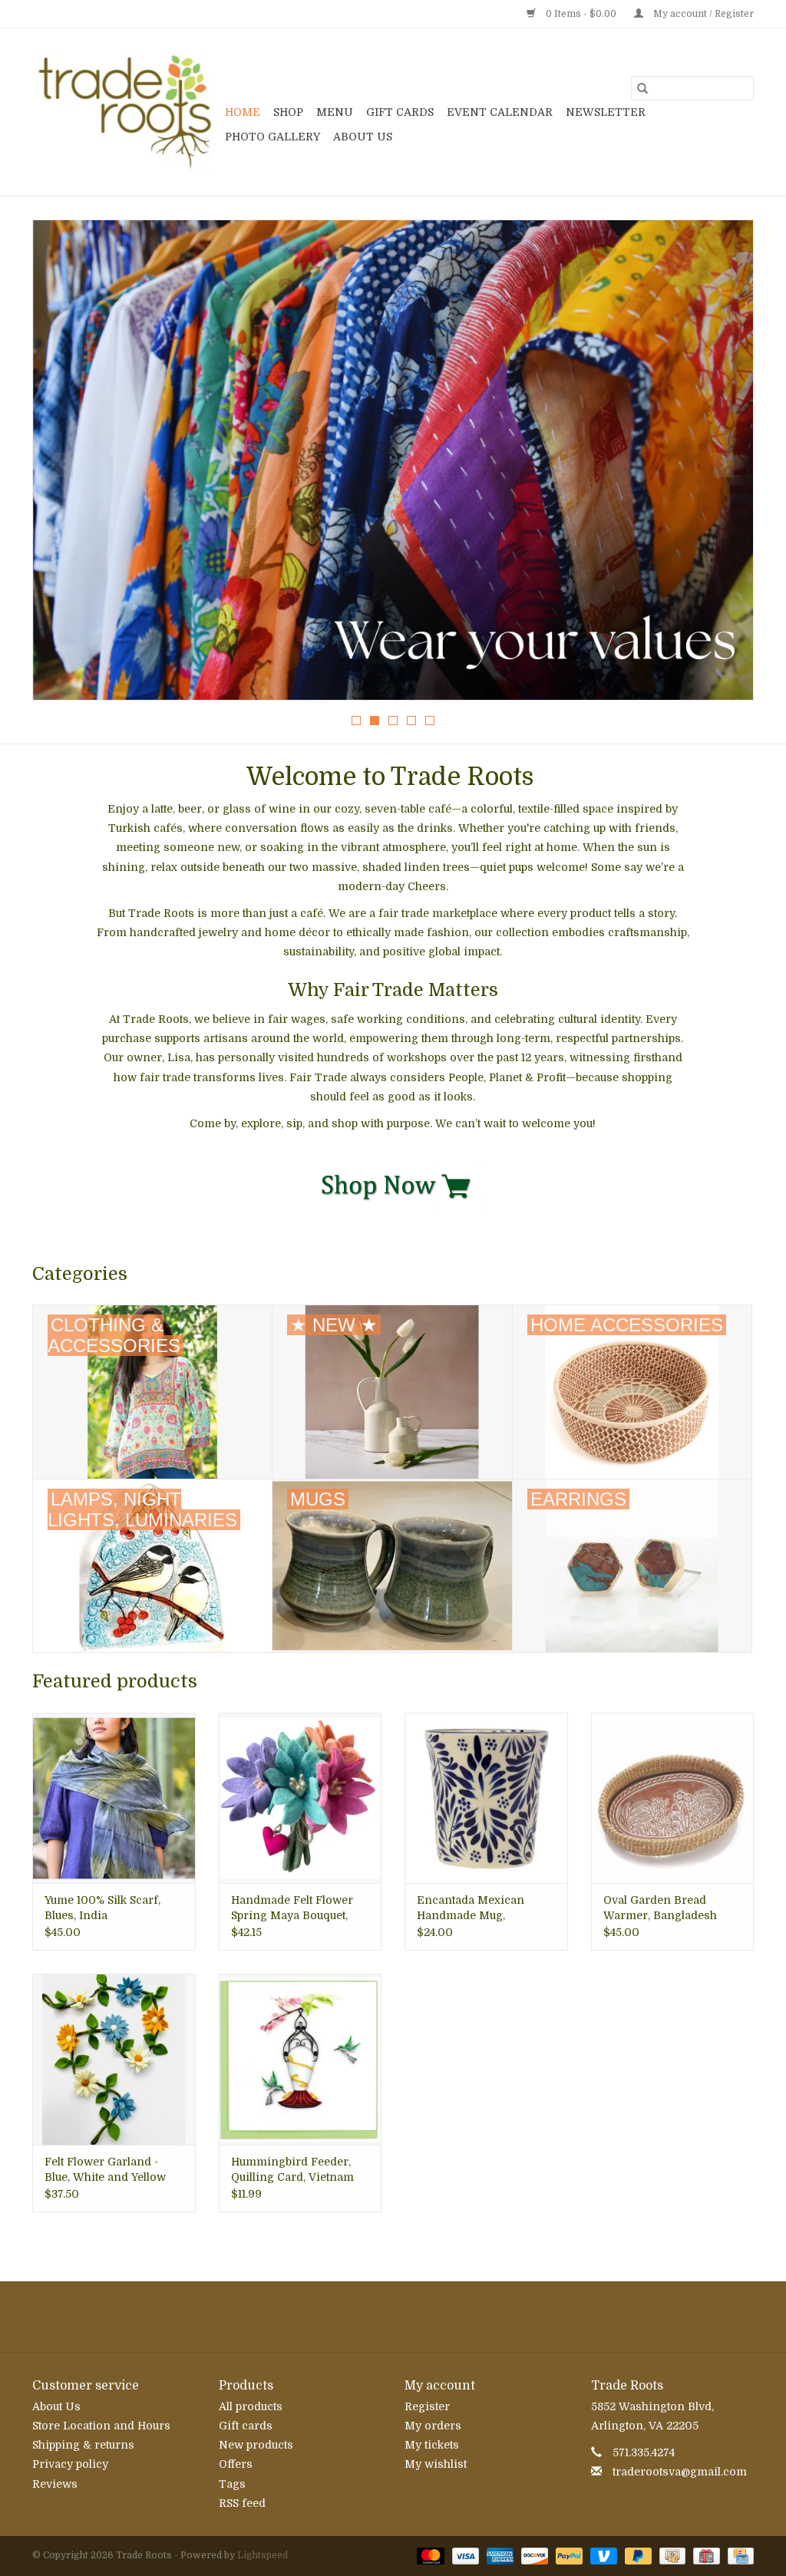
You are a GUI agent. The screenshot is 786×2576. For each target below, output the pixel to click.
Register (427, 2406)
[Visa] (464, 2555)
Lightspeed (263, 2555)
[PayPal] (568, 2555)
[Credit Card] (738, 2555)
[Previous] (63, 465)
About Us (363, 137)
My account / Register (702, 14)
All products (251, 2406)
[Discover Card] (533, 2555)
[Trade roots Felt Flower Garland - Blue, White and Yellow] (114, 2059)
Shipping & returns (83, 2445)
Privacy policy (70, 2464)
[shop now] (393, 1184)
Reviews (55, 2484)
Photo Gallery (272, 137)
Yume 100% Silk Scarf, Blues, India (102, 1908)
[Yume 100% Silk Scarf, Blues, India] (114, 1798)
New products (256, 2445)
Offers (236, 2464)
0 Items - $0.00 (581, 14)
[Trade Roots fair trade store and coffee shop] (126, 112)
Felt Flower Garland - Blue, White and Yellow (105, 2169)
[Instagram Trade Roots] (393, 2317)
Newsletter (606, 112)
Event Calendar (500, 112)
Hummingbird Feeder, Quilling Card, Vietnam (292, 2169)
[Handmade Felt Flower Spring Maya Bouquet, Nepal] (301, 1798)
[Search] (642, 88)
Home (243, 112)
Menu (335, 112)
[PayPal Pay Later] (637, 2555)
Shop (288, 112)
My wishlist (436, 2464)
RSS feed (242, 2503)
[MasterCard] (429, 2555)
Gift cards (400, 112)
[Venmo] (602, 2555)
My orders (433, 2426)
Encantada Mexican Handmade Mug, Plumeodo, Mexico (471, 1908)
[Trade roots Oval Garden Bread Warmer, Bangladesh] (673, 1798)
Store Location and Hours (101, 2426)
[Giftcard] (705, 2555)
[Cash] (671, 2555)
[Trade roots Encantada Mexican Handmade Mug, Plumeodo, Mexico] (486, 1798)
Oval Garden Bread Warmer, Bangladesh (660, 1908)
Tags (232, 2484)
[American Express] (499, 2555)
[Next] (723, 465)
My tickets (432, 2445)
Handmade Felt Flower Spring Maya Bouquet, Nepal (292, 1908)
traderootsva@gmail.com (680, 2472)
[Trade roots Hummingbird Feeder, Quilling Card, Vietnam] (301, 2059)
